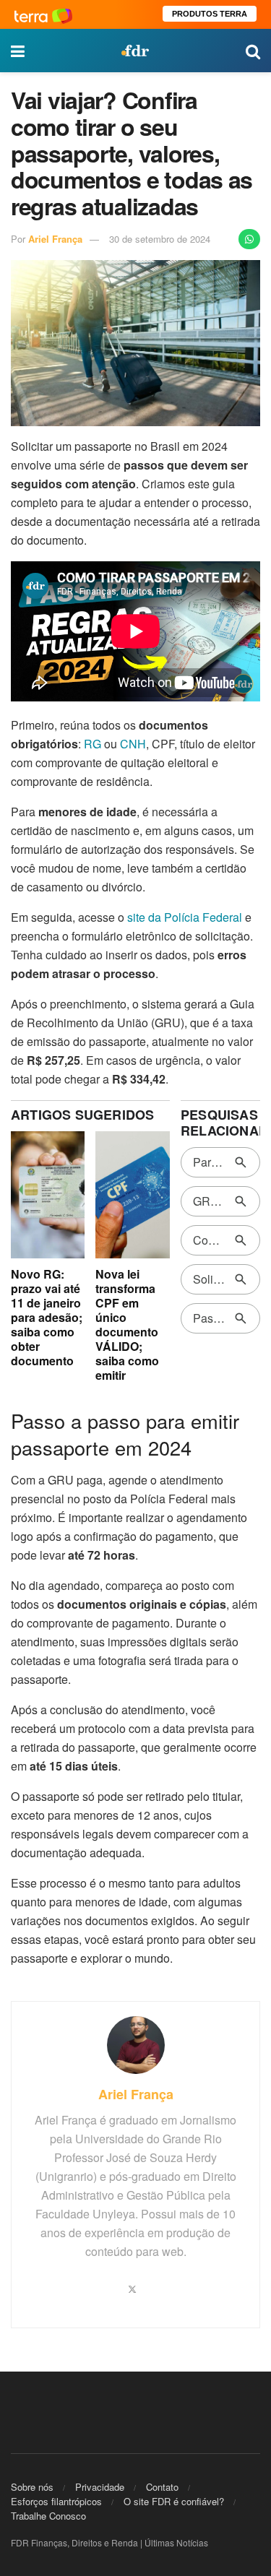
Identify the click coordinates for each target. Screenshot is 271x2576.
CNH (133, 744)
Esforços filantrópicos (56, 2501)
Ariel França (55, 239)
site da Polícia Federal (186, 917)
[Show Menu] (18, 51)
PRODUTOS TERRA (210, 14)
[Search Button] (253, 51)
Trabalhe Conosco (48, 2516)
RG (94, 744)
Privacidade (100, 2487)
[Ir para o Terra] (43, 14)
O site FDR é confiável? (174, 2501)
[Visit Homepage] (135, 51)
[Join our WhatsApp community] (249, 239)
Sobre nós (32, 2487)
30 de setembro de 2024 (160, 239)
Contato (162, 2487)
